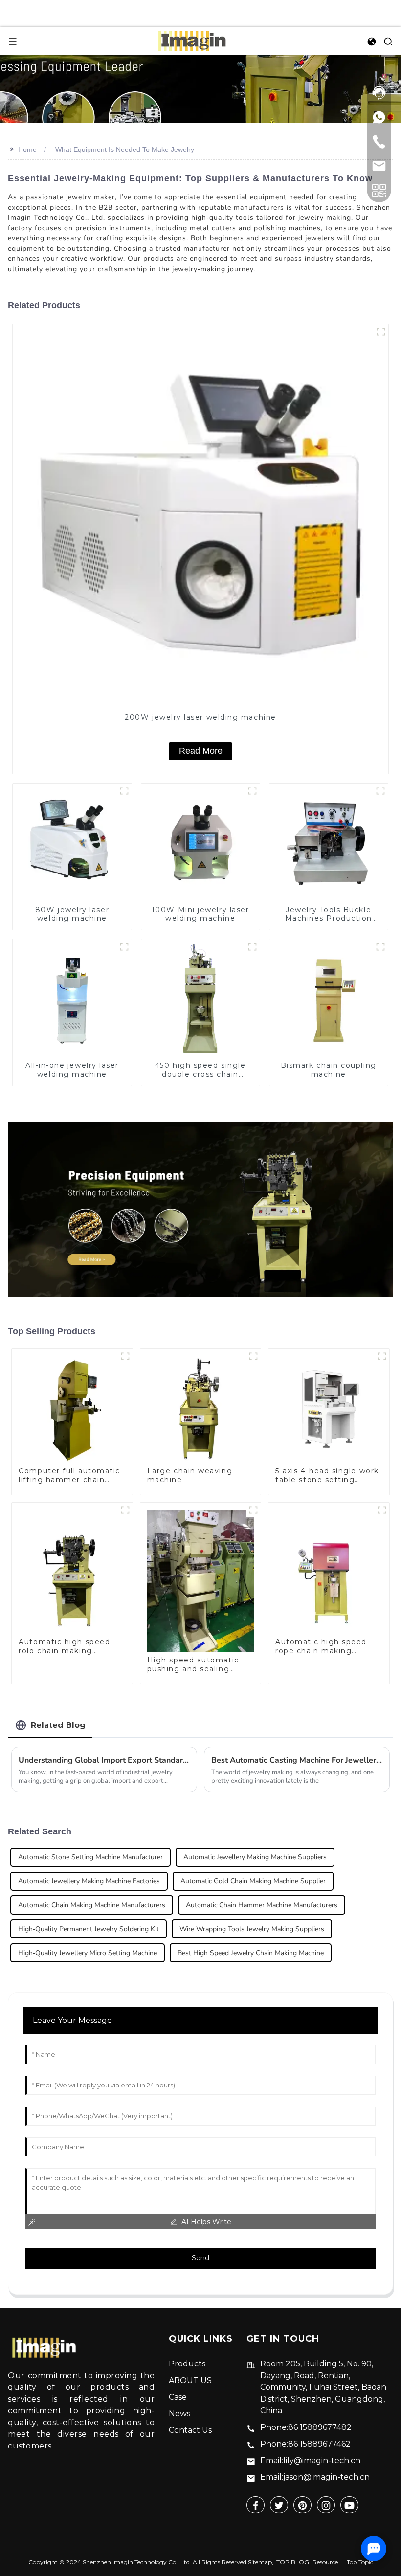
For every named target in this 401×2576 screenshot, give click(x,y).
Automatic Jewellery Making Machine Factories (89, 1881)
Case (178, 2397)
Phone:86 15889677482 (306, 2427)
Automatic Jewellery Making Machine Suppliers (255, 1857)
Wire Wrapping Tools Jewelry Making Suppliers (252, 1929)
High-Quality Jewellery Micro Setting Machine (88, 1953)
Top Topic (360, 2562)
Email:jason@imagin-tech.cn (315, 2477)
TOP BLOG (293, 2562)
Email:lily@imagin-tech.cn (310, 2460)
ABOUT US (190, 2380)
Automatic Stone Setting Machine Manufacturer (90, 1857)
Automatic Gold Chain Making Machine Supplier (253, 1881)
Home (27, 149)
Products (187, 2364)
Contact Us (190, 2430)
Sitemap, (261, 2562)
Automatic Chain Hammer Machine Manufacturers (262, 1905)
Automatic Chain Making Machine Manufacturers (92, 1905)
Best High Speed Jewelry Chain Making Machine (251, 1953)
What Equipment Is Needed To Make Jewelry (125, 149)
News (179, 2414)
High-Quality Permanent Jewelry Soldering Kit (89, 1929)
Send (200, 2258)
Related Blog (58, 1725)
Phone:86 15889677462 (305, 2444)
